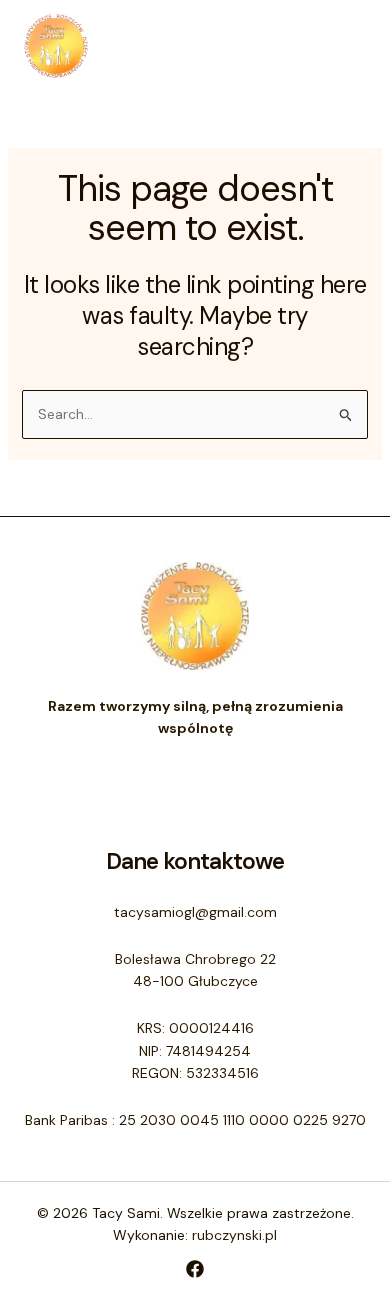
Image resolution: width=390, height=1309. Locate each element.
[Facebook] (195, 1269)
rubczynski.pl (234, 1235)
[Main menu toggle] (345, 45)
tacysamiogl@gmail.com (195, 912)
